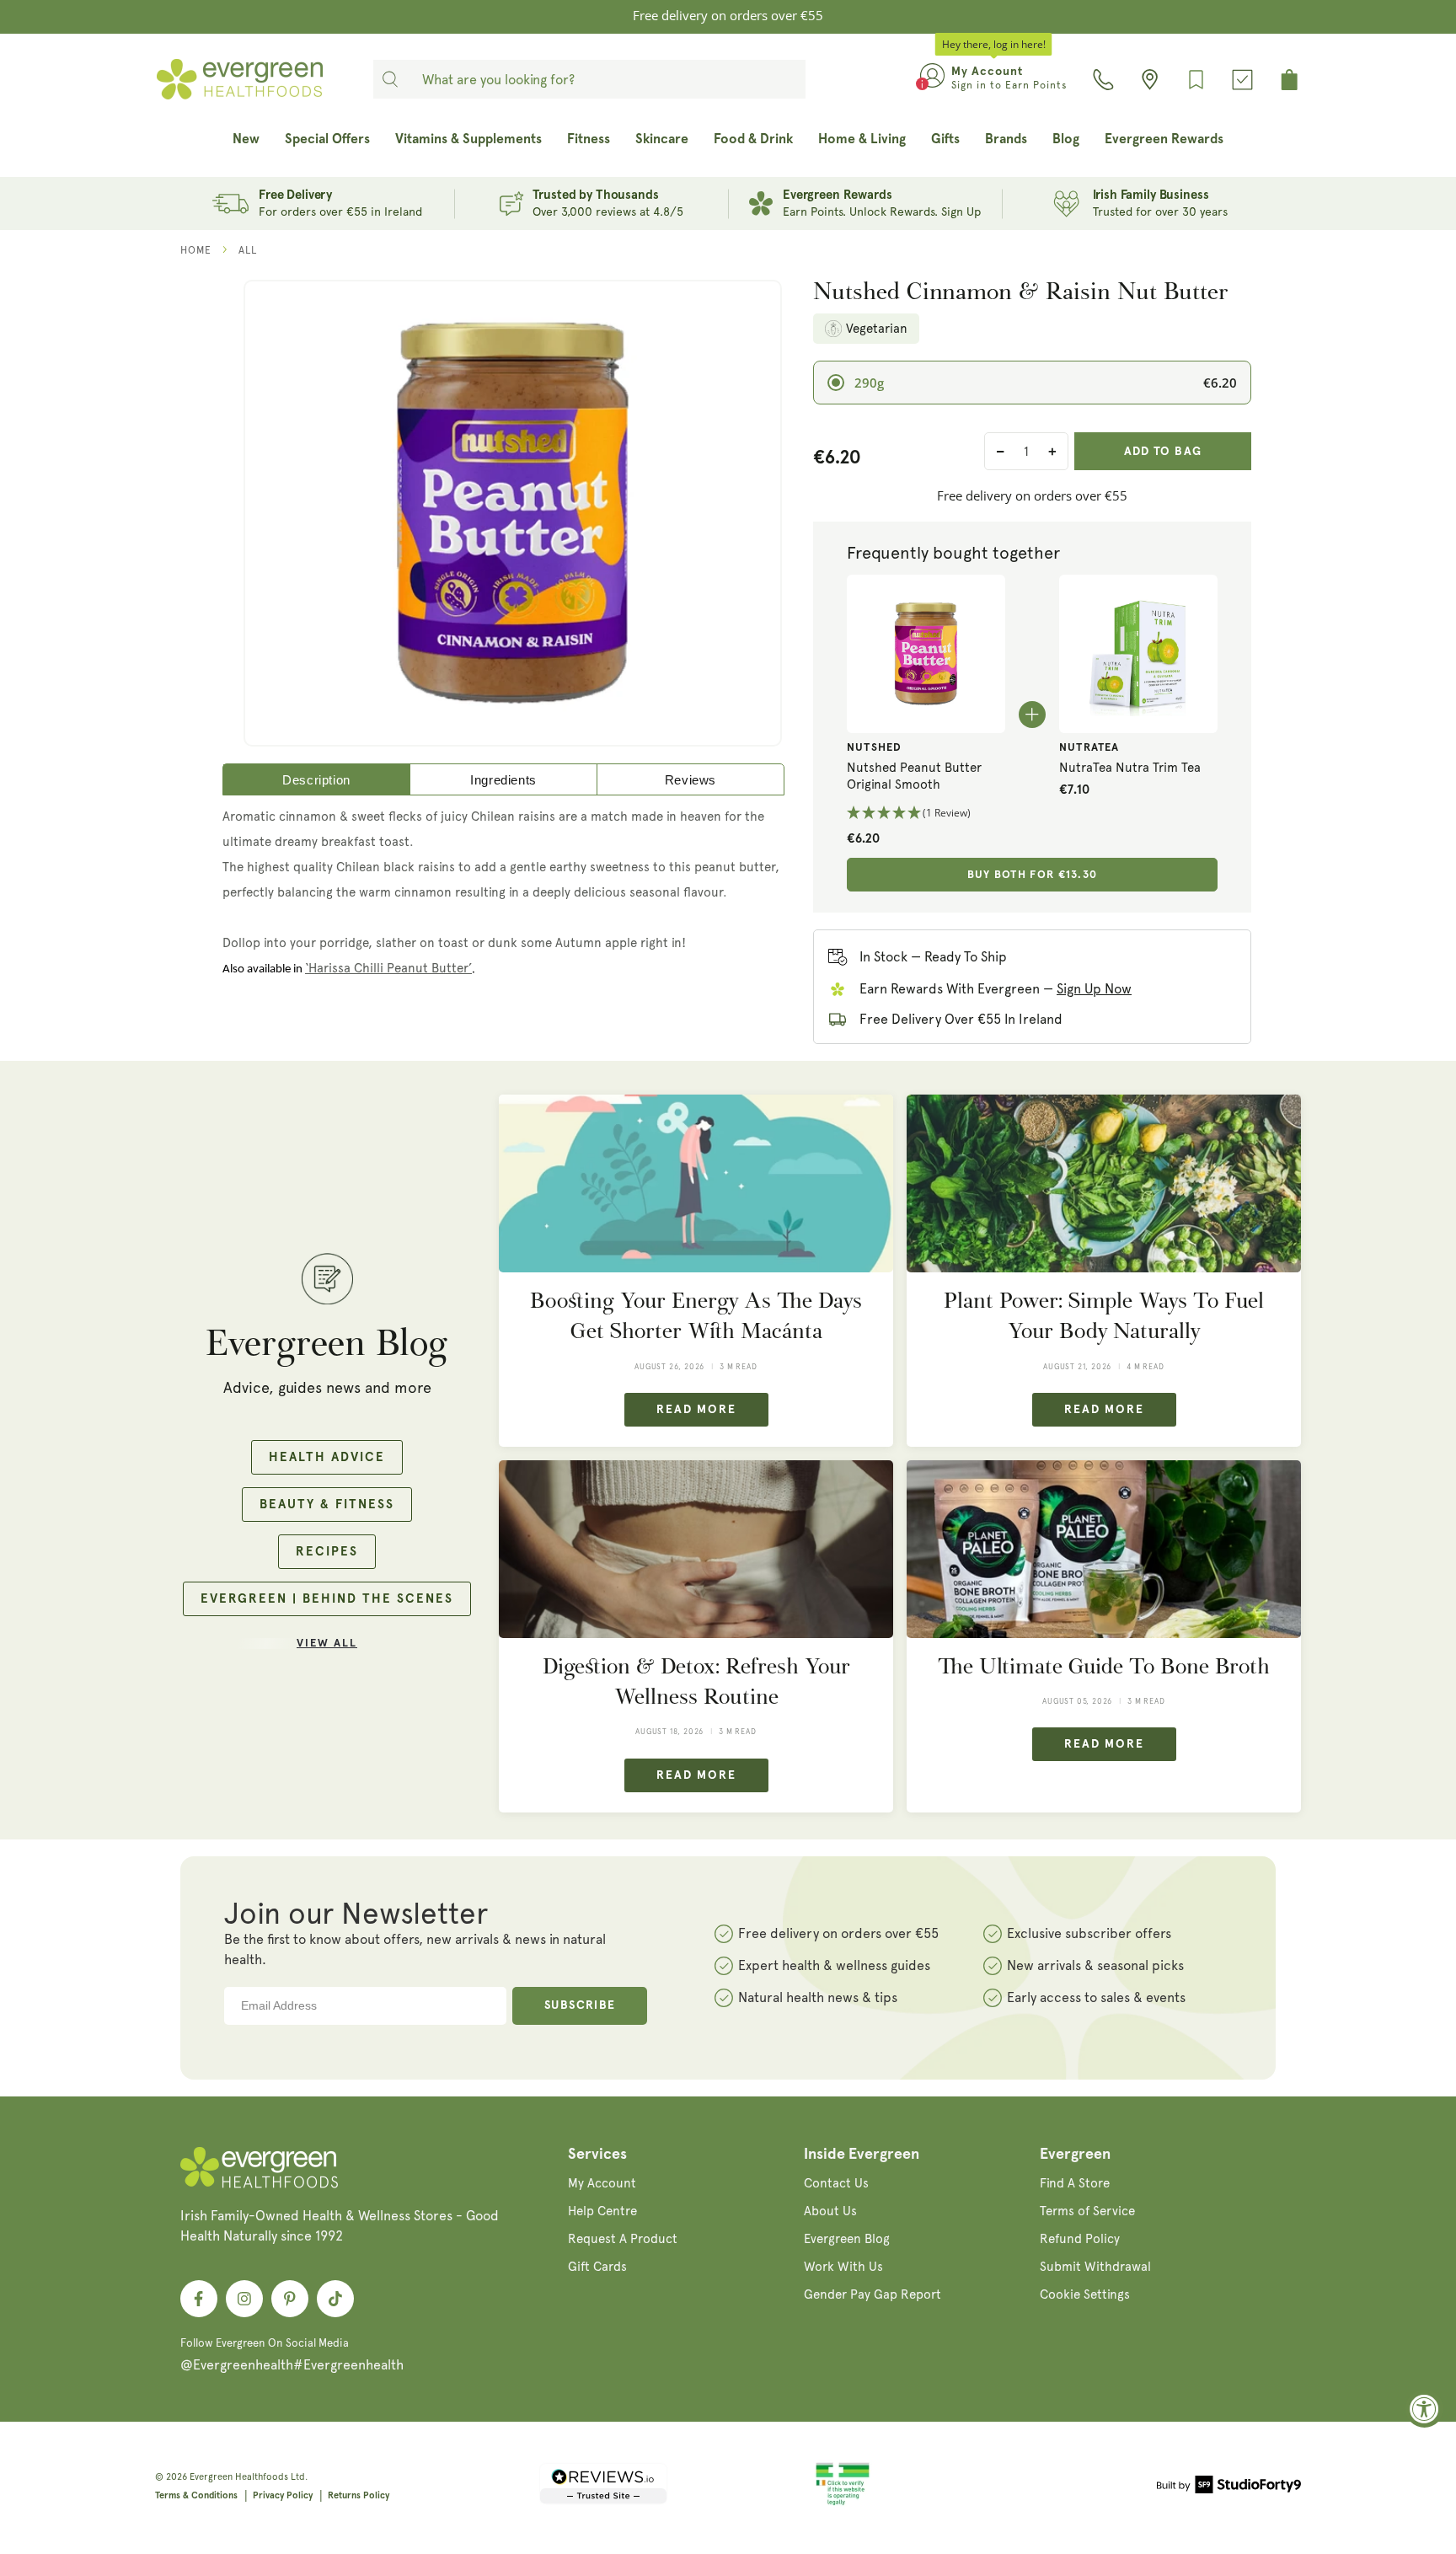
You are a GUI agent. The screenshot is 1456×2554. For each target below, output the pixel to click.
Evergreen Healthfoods (239, 2477)
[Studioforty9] (1229, 2487)
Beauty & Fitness (327, 1505)
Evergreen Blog (847, 2239)
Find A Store (1075, 2183)
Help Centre (602, 2211)
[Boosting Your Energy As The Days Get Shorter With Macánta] (696, 1183)
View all (327, 1644)
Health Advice (327, 1457)
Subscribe (580, 2005)
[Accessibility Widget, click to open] (1424, 2409)
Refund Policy (1080, 2239)
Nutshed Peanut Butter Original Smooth (914, 776)
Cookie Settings (1085, 2294)
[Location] (1150, 80)
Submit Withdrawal (1095, 2267)
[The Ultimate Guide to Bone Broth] (1104, 1549)
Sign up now (1094, 989)
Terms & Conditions (196, 2495)
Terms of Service (1087, 2211)
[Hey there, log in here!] (932, 79)
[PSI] (843, 2503)
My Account (602, 2183)
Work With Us (843, 2267)
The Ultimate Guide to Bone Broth (1104, 1666)
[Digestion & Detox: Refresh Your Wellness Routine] (696, 1549)
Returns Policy (359, 2495)
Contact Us (836, 2183)
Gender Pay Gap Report (873, 2294)
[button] (926, 814)
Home (196, 250)
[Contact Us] (1103, 80)
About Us (830, 2211)
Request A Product (623, 2239)
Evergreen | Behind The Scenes (327, 1599)
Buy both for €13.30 (1033, 875)
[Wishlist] (1196, 80)
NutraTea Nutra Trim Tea (1130, 768)
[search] (390, 79)
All (248, 250)
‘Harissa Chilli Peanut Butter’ (388, 968)
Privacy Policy (283, 2495)
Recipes (327, 1552)
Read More (696, 1410)
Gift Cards (597, 2267)
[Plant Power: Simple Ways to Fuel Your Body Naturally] (1104, 1183)
